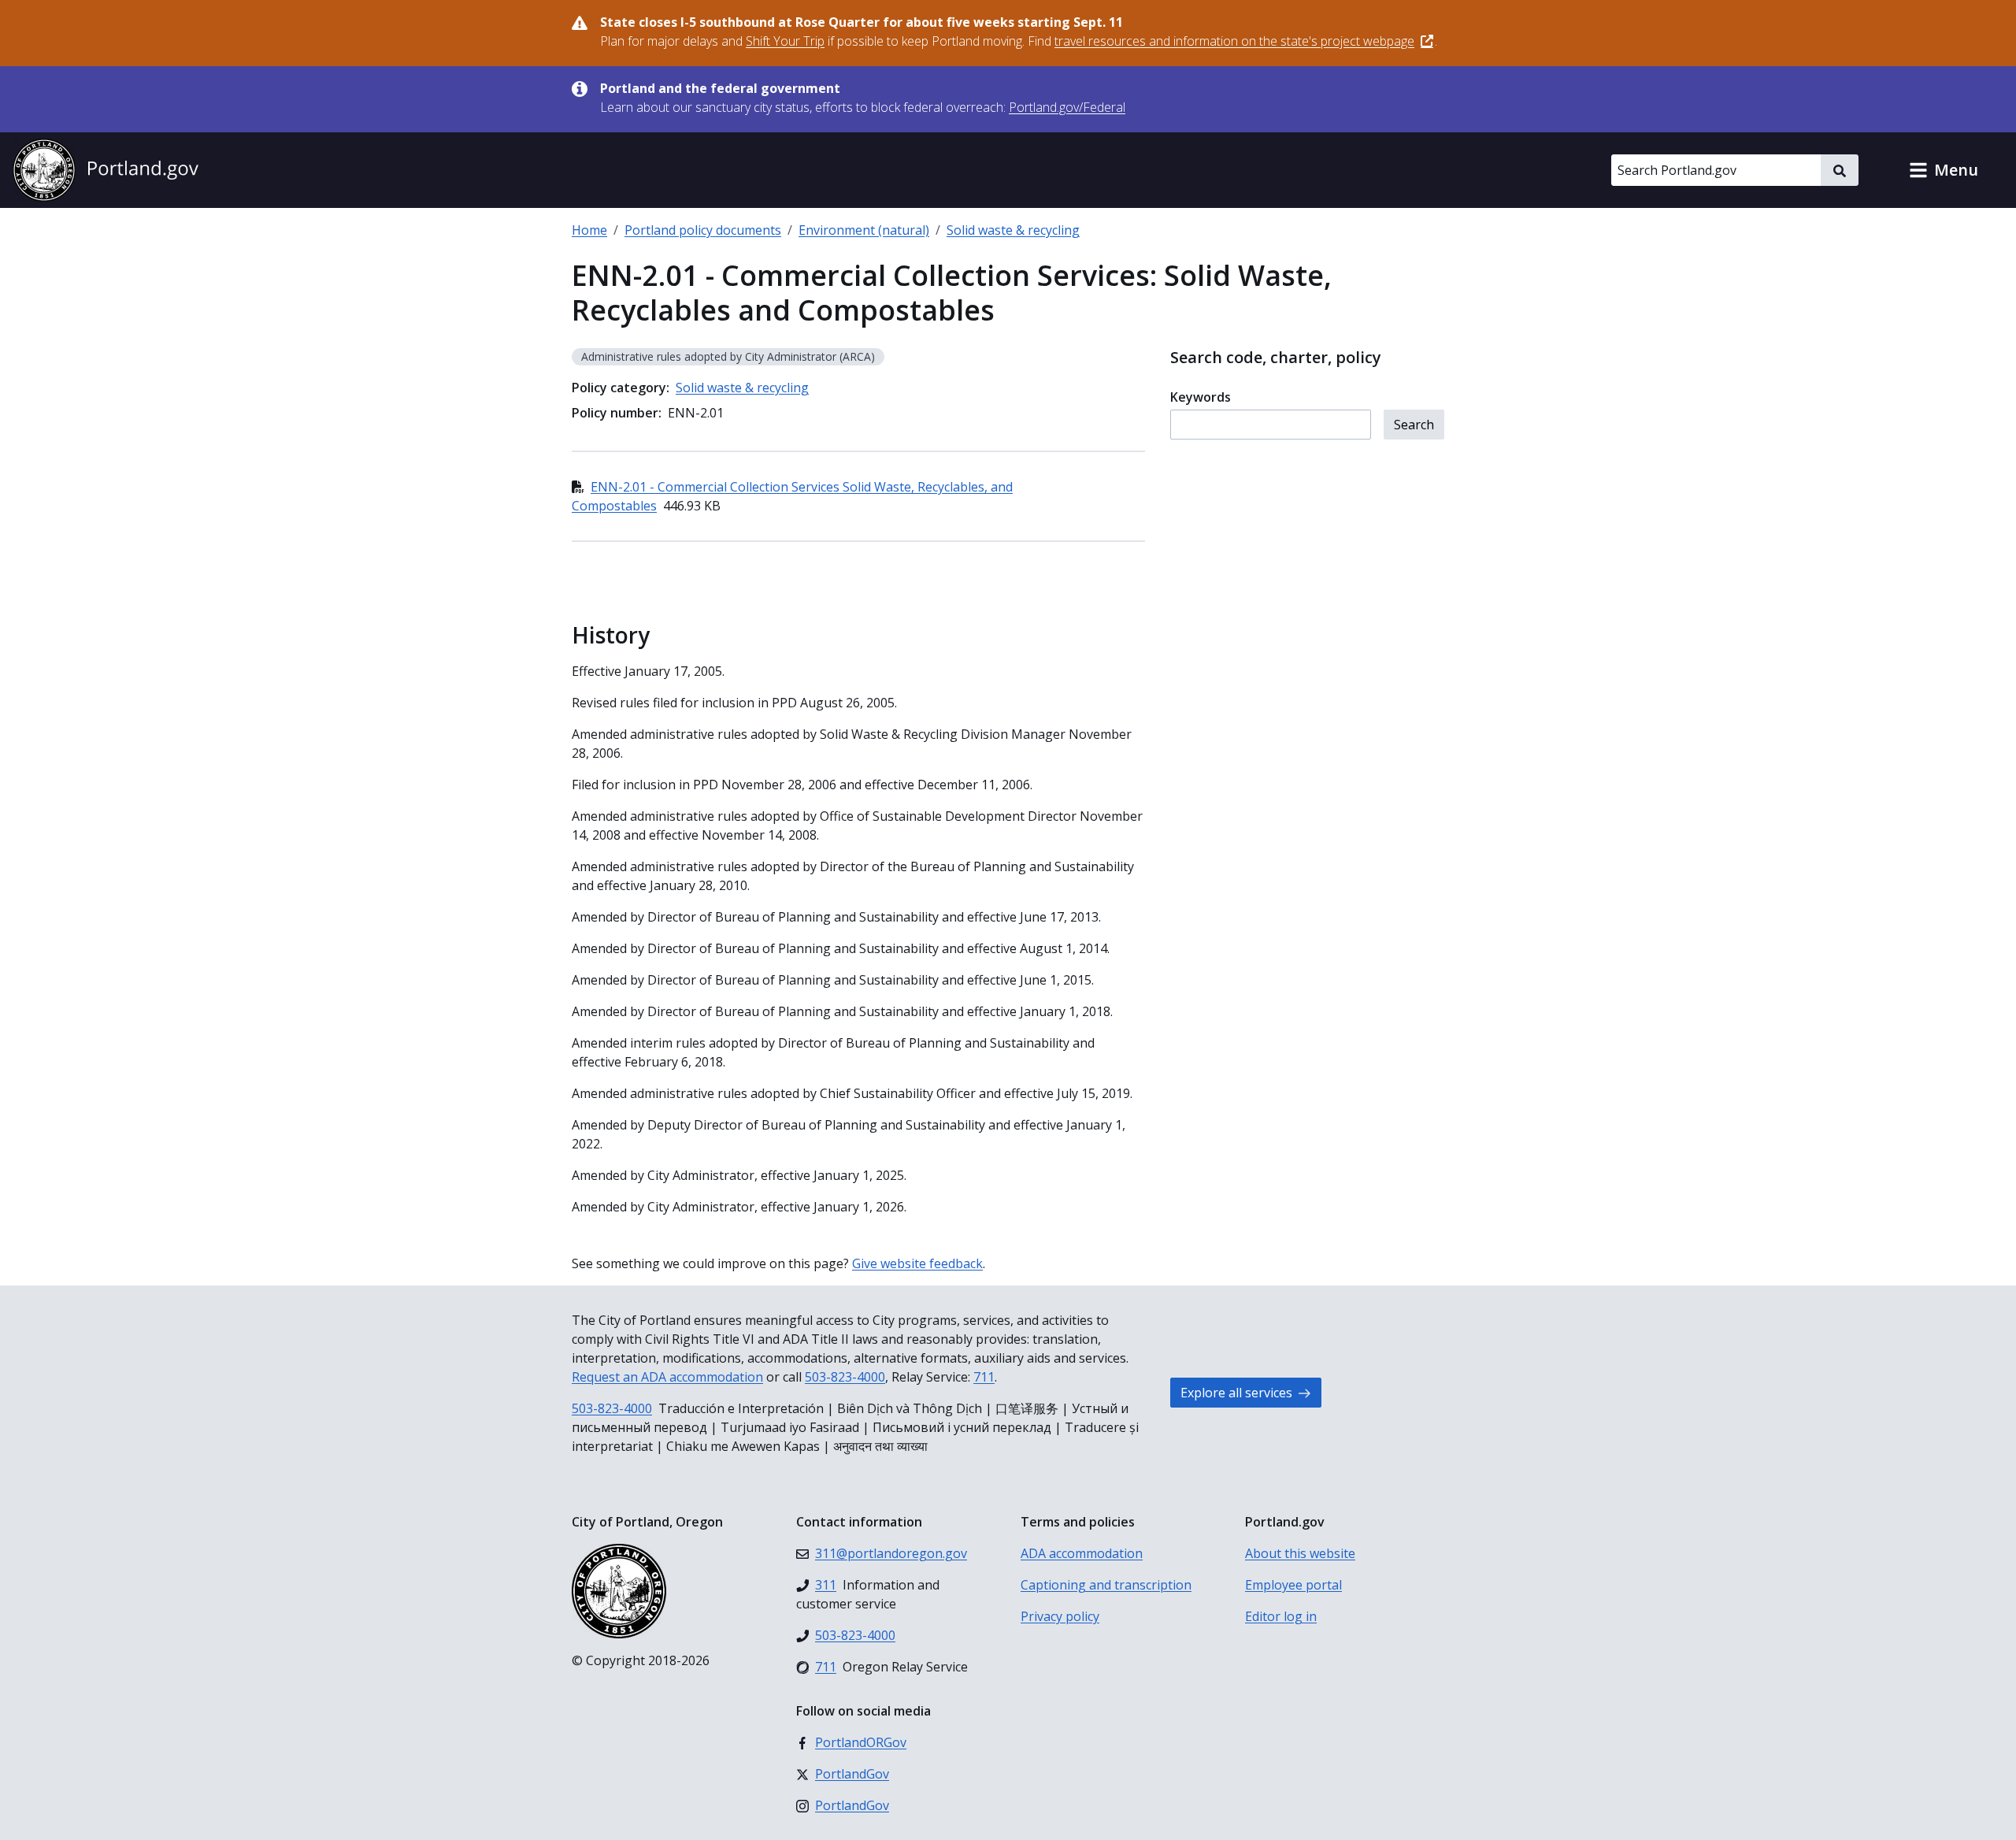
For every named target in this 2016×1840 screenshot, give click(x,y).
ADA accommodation (1082, 1553)
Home (589, 230)
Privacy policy (1060, 1616)
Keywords (1201, 397)
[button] (1944, 170)
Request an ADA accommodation (667, 1377)
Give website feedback (917, 1263)
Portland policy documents (703, 230)
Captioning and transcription (1106, 1585)
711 (984, 1377)
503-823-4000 (845, 1377)
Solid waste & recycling (1013, 230)
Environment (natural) (864, 230)
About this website (1300, 1553)
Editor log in (1281, 1616)
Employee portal (1293, 1585)
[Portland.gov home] (106, 170)
